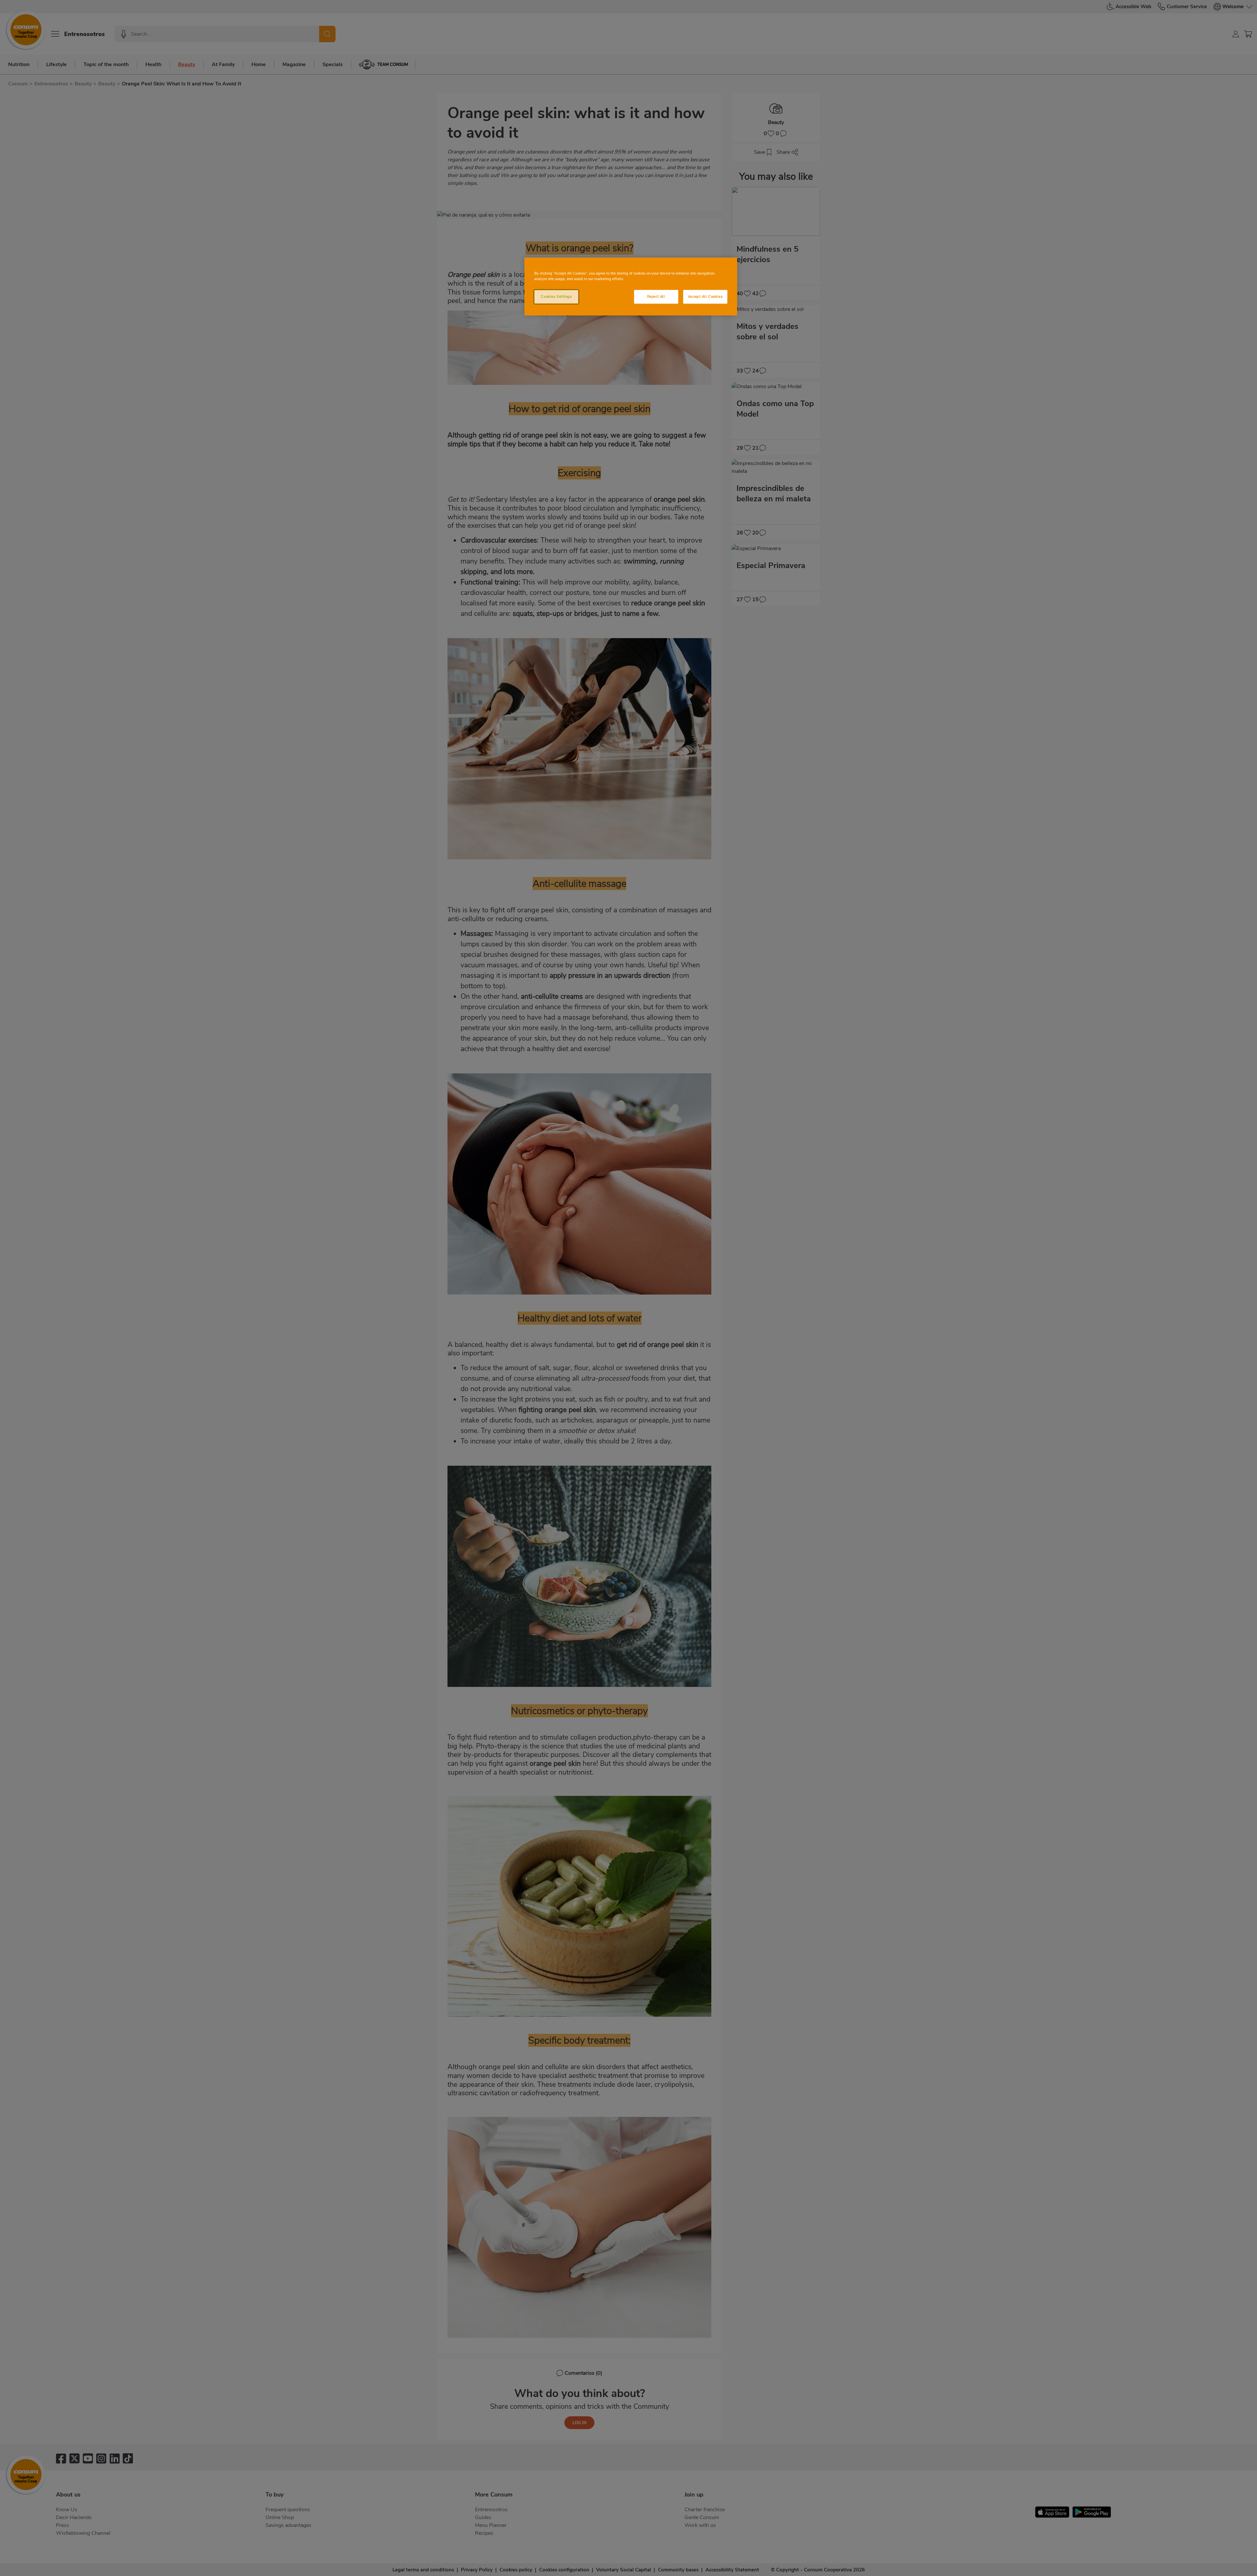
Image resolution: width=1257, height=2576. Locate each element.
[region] (631, 286)
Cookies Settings (556, 296)
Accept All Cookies (705, 296)
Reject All (656, 296)
